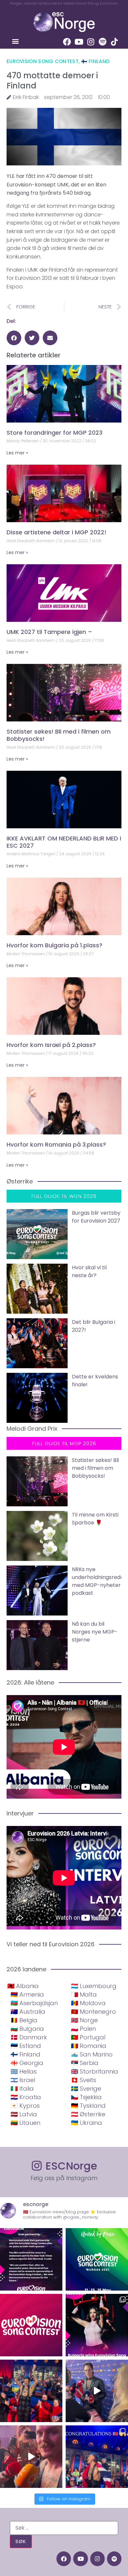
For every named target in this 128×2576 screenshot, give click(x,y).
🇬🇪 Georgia (27, 2063)
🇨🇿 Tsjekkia (86, 2097)
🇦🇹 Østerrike (88, 2114)
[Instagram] (91, 42)
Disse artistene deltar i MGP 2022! (56, 532)
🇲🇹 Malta (84, 1994)
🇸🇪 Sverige (86, 2089)
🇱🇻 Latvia (24, 2114)
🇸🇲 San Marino (92, 2054)
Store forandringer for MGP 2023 (54, 433)
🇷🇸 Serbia (85, 2063)
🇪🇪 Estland (26, 2046)
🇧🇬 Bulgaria (27, 2029)
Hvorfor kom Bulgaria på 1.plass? (54, 945)
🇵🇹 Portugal (88, 2037)
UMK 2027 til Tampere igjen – (49, 632)
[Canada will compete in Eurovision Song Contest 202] (31, 2325)
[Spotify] (102, 42)
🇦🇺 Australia (28, 2012)
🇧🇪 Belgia (24, 2020)
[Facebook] (67, 42)
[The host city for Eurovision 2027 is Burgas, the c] (97, 2259)
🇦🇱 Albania (23, 1986)
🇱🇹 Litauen (25, 2123)
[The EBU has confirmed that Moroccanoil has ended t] (31, 2259)
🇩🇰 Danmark (29, 2037)
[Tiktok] (114, 42)
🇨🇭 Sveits (84, 2080)
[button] (15, 41)
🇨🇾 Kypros (25, 2106)
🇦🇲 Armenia (27, 1994)
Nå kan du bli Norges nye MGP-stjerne (95, 1632)
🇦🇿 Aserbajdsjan (34, 2003)
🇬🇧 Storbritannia (95, 2071)
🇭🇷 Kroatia (26, 2097)
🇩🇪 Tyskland (88, 2106)
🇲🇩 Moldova (88, 2003)
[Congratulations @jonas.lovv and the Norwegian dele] (97, 2457)
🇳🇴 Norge (84, 2020)
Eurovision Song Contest (43, 61)
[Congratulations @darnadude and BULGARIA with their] (97, 2325)
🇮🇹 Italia (22, 2089)
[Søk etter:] (64, 2528)
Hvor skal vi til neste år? (89, 1271)
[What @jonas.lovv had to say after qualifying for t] (31, 2457)
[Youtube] (79, 42)
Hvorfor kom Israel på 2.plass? (51, 1045)
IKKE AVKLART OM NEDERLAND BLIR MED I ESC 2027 (64, 842)
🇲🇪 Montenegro (93, 2012)
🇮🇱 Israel (23, 2080)
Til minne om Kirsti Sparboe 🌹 (95, 1519)
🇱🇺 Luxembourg (94, 1986)
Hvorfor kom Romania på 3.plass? (56, 1144)
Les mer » (17, 453)
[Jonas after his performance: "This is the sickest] (31, 2391)
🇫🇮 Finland (96, 61)
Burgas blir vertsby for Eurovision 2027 (96, 1217)
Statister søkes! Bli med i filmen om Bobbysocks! (59, 735)
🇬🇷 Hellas (24, 2071)
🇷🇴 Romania (89, 2046)
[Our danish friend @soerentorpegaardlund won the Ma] (97, 2391)
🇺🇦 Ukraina (86, 2123)
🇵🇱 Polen (83, 2029)
